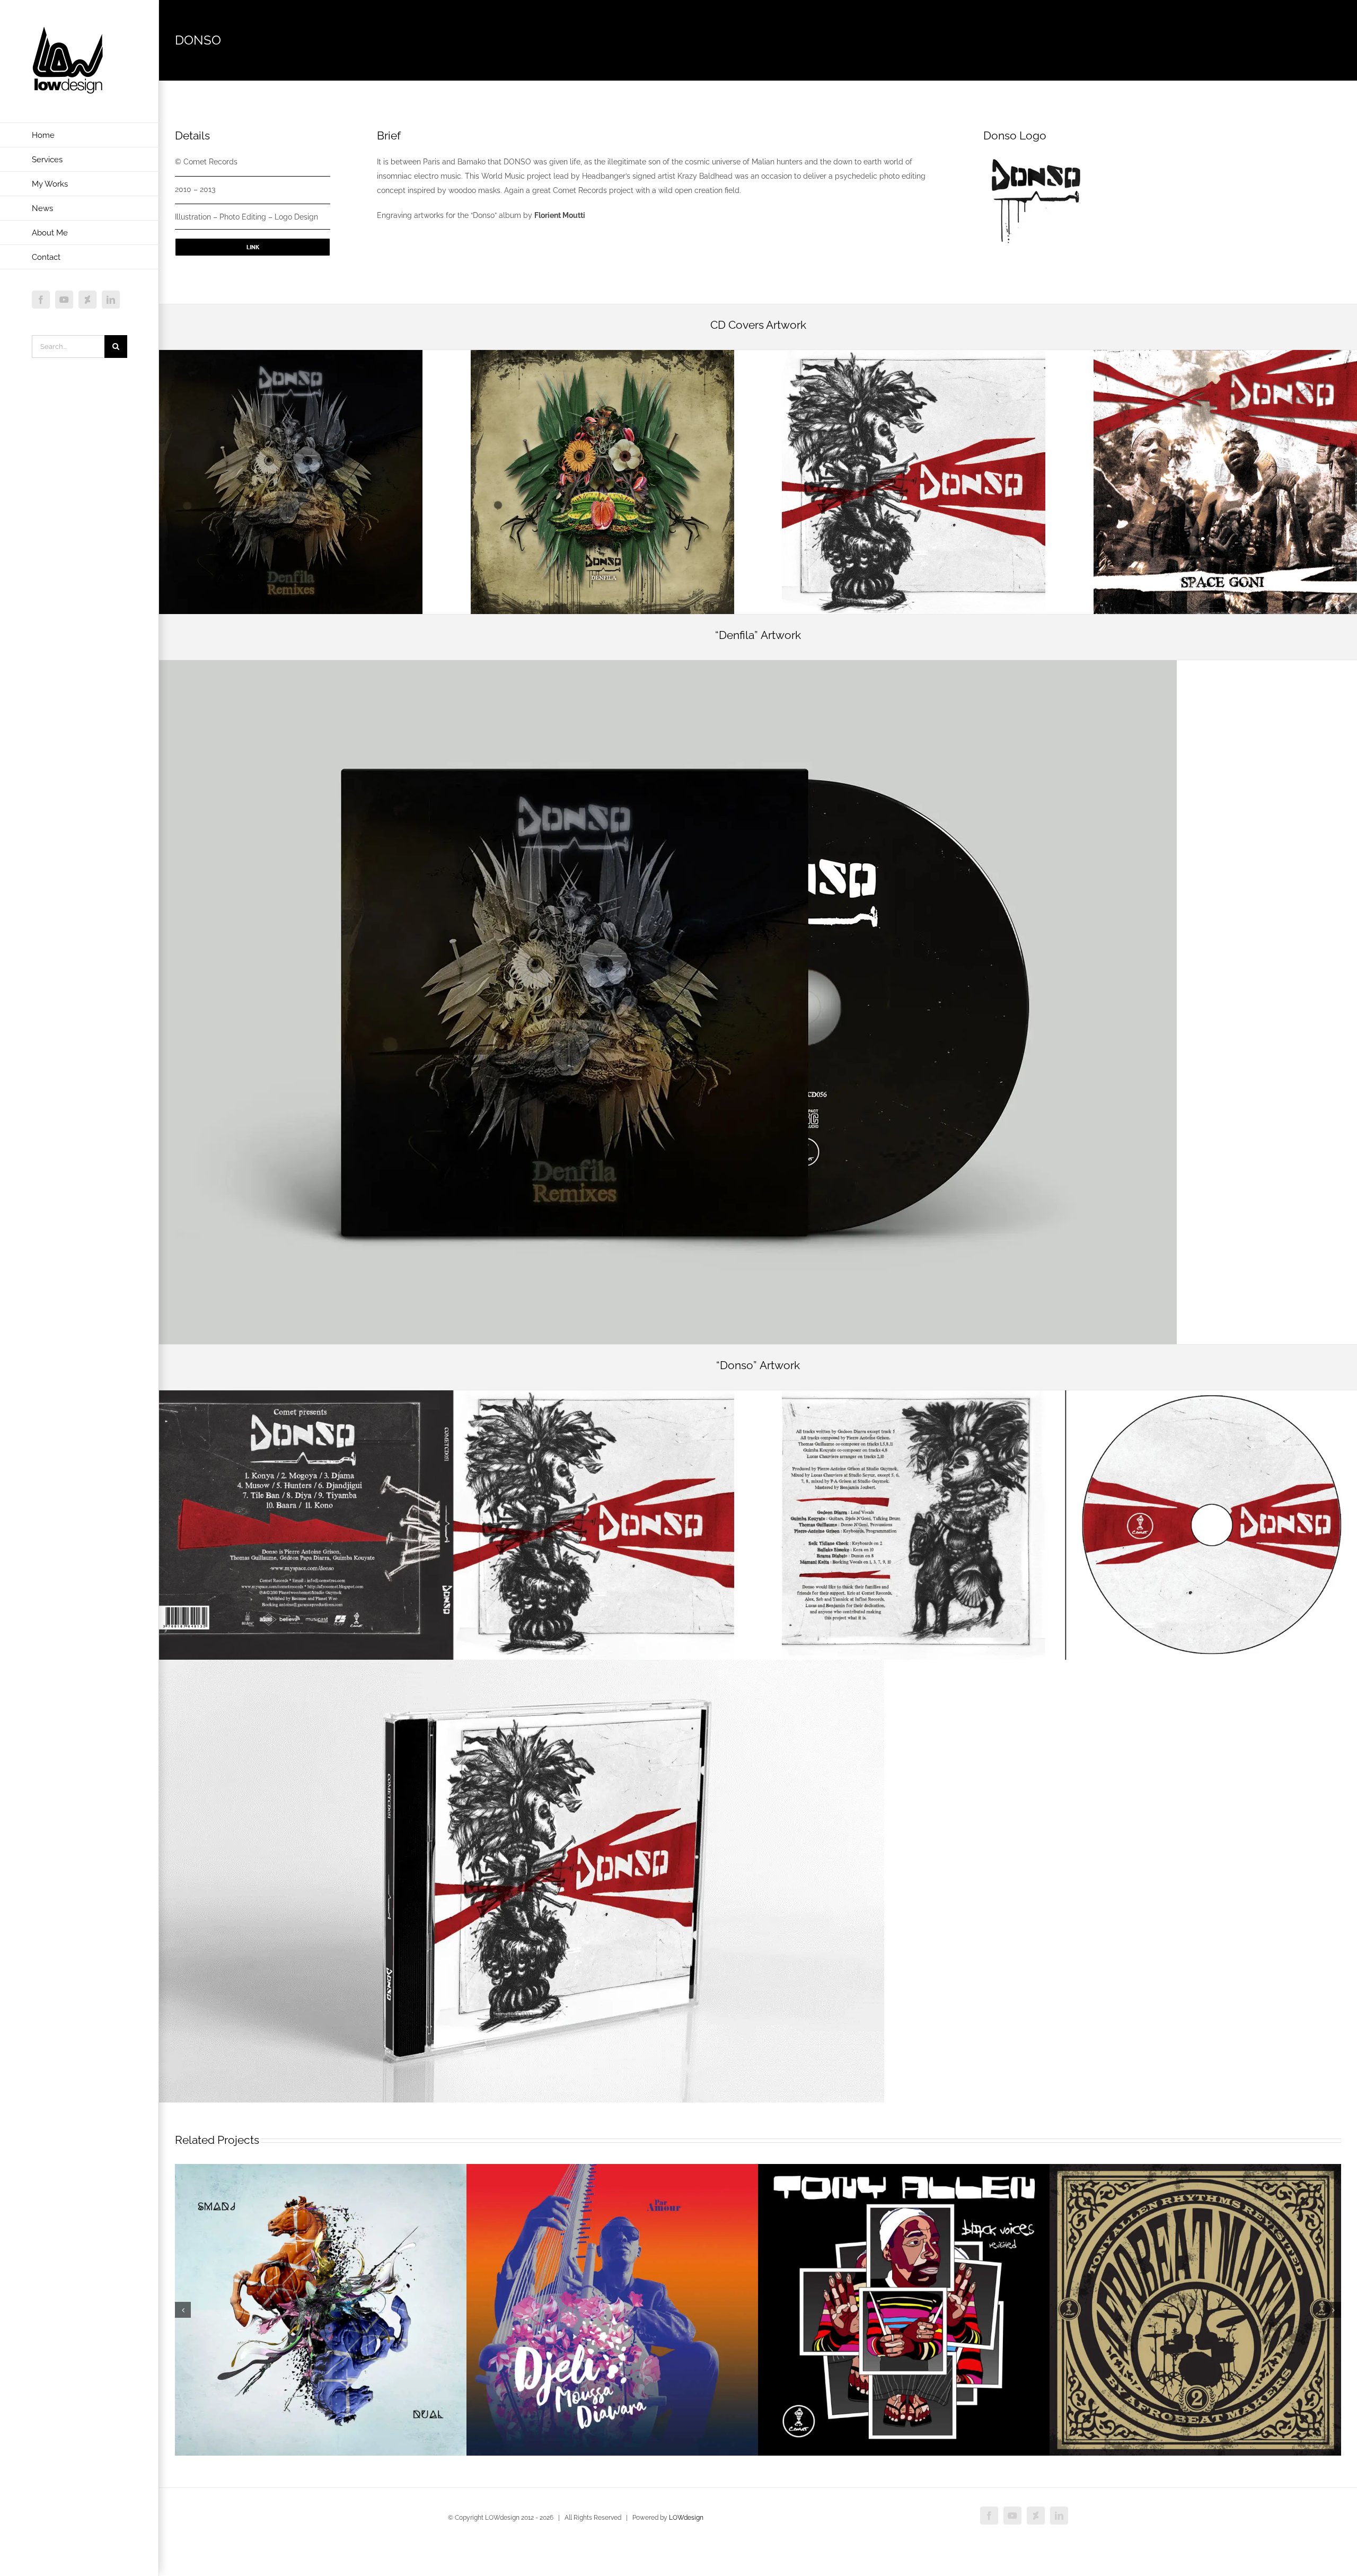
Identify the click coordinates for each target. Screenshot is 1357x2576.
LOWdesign (686, 2518)
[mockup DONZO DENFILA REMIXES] (668, 664)
